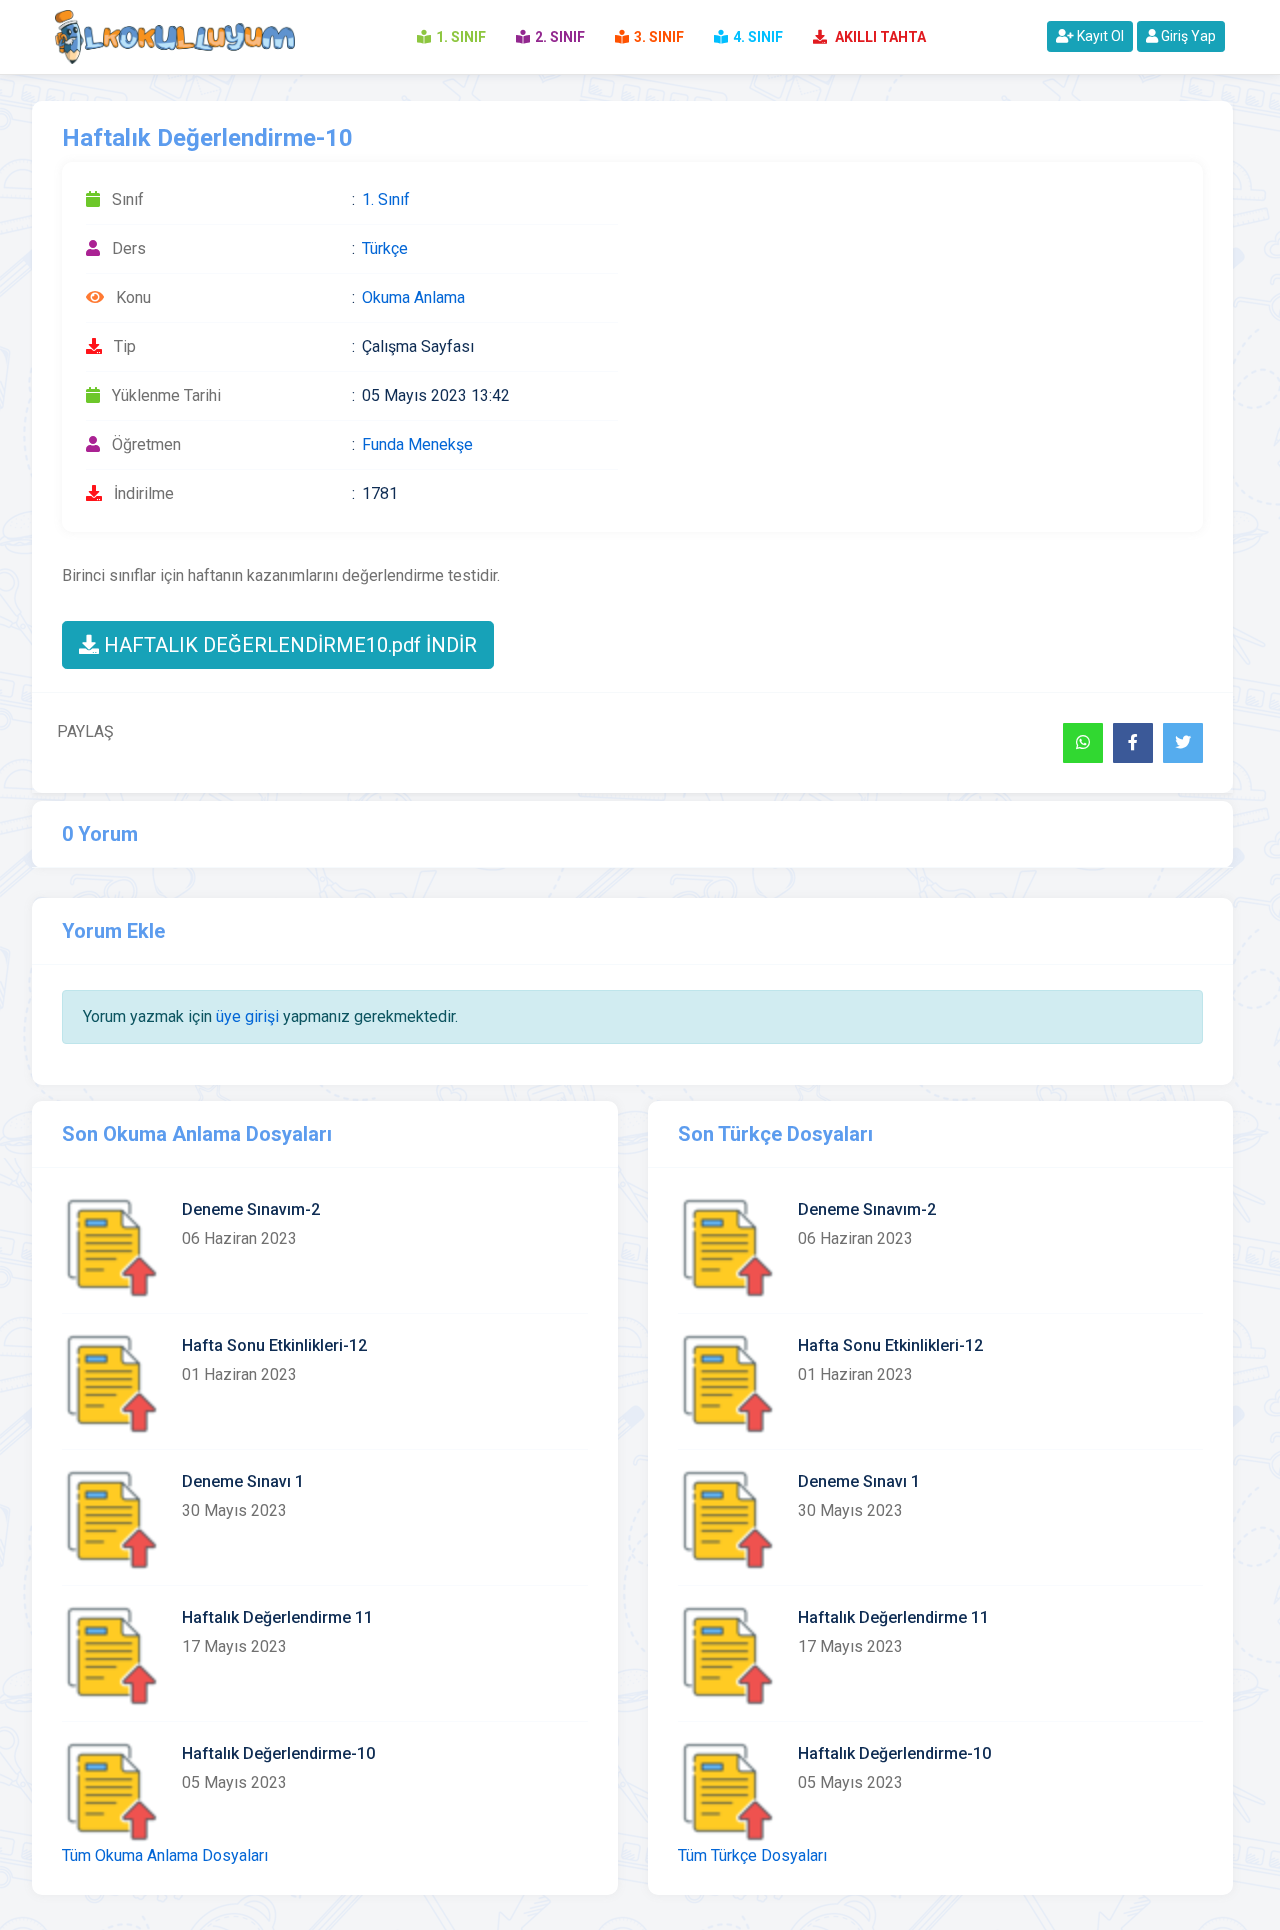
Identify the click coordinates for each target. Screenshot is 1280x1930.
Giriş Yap (1187, 36)
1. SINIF (461, 37)
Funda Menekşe (417, 444)
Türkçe (385, 248)
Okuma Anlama (413, 297)
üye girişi (247, 1016)
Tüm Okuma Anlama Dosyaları (165, 1855)
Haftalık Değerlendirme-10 (278, 1753)
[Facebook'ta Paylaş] (1133, 743)
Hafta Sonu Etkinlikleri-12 (274, 1345)
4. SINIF (758, 37)
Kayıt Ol (1099, 36)
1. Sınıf (386, 199)
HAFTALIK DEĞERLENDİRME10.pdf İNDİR (288, 645)
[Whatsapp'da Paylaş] (1083, 743)
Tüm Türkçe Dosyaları (752, 1855)
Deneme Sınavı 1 (243, 1481)
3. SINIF (659, 37)
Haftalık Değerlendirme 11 (277, 1617)
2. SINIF (560, 37)
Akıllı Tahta (879, 37)
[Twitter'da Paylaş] (1183, 743)
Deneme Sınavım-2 (251, 1209)
